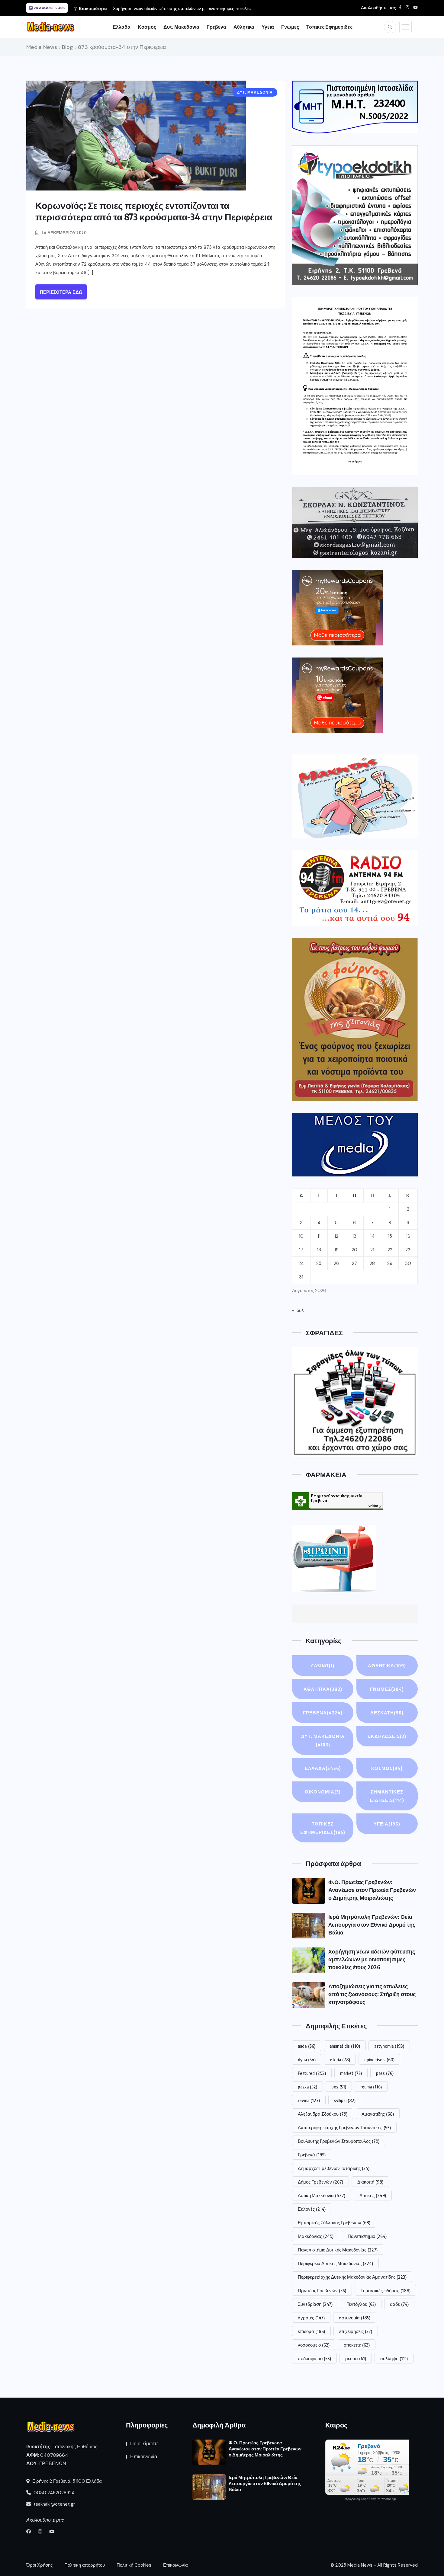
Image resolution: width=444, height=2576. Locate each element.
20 (354, 1250)
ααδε (399, 2304)
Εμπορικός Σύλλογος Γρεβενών (334, 2222)
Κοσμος (147, 27)
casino (323, 1666)
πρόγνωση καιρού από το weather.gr (371, 2499)
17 (301, 1250)
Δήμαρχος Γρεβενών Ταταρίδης (334, 2168)
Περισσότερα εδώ (61, 292)
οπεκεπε (357, 2345)
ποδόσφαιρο (314, 2358)
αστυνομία (355, 2318)
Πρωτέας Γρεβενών (322, 2290)
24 (301, 1263)
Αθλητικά (387, 1666)
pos (339, 2087)
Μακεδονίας (316, 2236)
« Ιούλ (298, 1310)
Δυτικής (373, 2195)
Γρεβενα (216, 27)
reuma (371, 2087)
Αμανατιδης (378, 2114)
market (351, 2073)
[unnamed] (355, 522)
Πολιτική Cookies (134, 2565)
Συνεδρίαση (315, 2304)
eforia (340, 2059)
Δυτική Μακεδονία (322, 2195)
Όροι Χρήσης (39, 2565)
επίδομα (311, 2331)
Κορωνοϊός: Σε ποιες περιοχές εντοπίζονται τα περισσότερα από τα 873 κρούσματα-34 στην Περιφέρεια (154, 211)
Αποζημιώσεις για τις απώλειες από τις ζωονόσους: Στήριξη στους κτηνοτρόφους (372, 1994)
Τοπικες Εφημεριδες (329, 27)
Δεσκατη (387, 1713)
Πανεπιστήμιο (367, 2236)
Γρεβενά (312, 2155)
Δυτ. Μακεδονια (181, 27)
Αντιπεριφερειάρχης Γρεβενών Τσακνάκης (344, 2127)
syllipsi (345, 2100)
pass (385, 2073)
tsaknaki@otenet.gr (54, 2504)
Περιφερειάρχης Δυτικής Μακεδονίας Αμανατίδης (352, 2277)
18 (319, 1250)
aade (307, 2046)
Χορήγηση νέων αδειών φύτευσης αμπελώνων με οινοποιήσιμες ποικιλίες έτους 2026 (372, 1959)
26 (336, 1263)
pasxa (307, 2087)
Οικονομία (323, 1792)
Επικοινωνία (144, 2457)
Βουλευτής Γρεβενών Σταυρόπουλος (339, 2141)
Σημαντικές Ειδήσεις (387, 1796)
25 (319, 1263)
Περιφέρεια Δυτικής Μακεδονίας (335, 2263)
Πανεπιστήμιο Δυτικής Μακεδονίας (338, 2250)
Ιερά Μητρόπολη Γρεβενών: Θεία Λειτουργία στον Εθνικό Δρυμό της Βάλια (372, 1924)
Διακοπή (370, 2182)
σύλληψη (394, 2358)
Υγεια (268, 27)
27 (354, 1263)
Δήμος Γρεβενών (320, 2182)
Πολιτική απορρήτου (85, 2565)
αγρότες (311, 2318)
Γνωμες (290, 27)
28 (372, 1263)
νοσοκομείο (314, 2345)
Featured (312, 2073)
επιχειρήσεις (356, 2331)
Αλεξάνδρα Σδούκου (323, 2114)
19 (336, 1250)
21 (372, 1250)
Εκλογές (312, 2209)
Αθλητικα (244, 27)
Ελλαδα (122, 27)
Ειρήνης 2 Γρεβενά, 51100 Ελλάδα (66, 2481)
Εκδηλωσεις (387, 1736)
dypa (307, 2059)
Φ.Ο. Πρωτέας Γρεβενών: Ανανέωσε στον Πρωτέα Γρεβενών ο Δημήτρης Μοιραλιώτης (372, 1890)
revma (309, 2100)
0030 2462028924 (53, 2493)
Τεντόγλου (361, 2304)
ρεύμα (356, 2358)
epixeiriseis (379, 2059)
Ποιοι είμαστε (144, 2444)
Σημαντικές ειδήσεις (385, 2290)
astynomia (389, 2046)
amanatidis (345, 2046)
